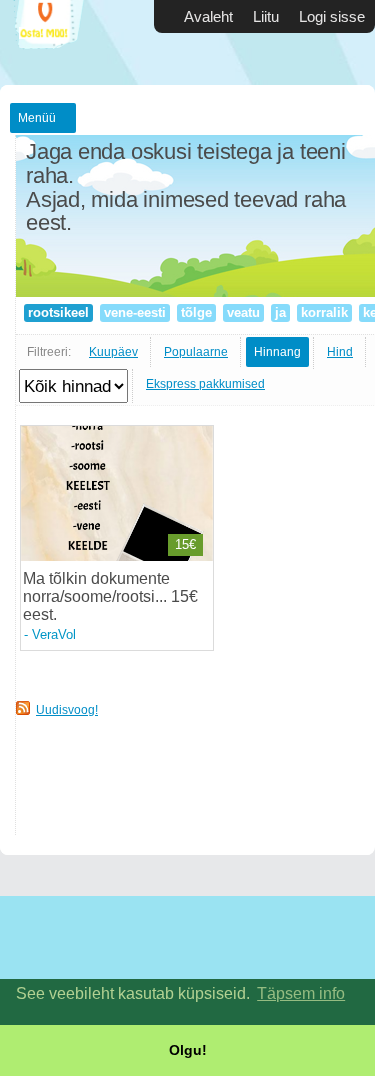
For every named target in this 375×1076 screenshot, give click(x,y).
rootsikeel (58, 312)
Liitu (266, 16)
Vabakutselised (60, 42)
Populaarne (196, 352)
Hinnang (277, 352)
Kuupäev (113, 352)
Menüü (37, 118)
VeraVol (54, 634)
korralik (324, 312)
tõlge (196, 312)
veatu (243, 312)
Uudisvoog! (67, 710)
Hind (340, 352)
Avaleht (208, 16)
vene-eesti (135, 312)
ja (280, 312)
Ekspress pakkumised (205, 384)
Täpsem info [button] (301, 993)
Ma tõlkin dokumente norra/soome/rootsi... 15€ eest (110, 596)
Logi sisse (332, 16)
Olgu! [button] (188, 1050)
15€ (185, 544)
